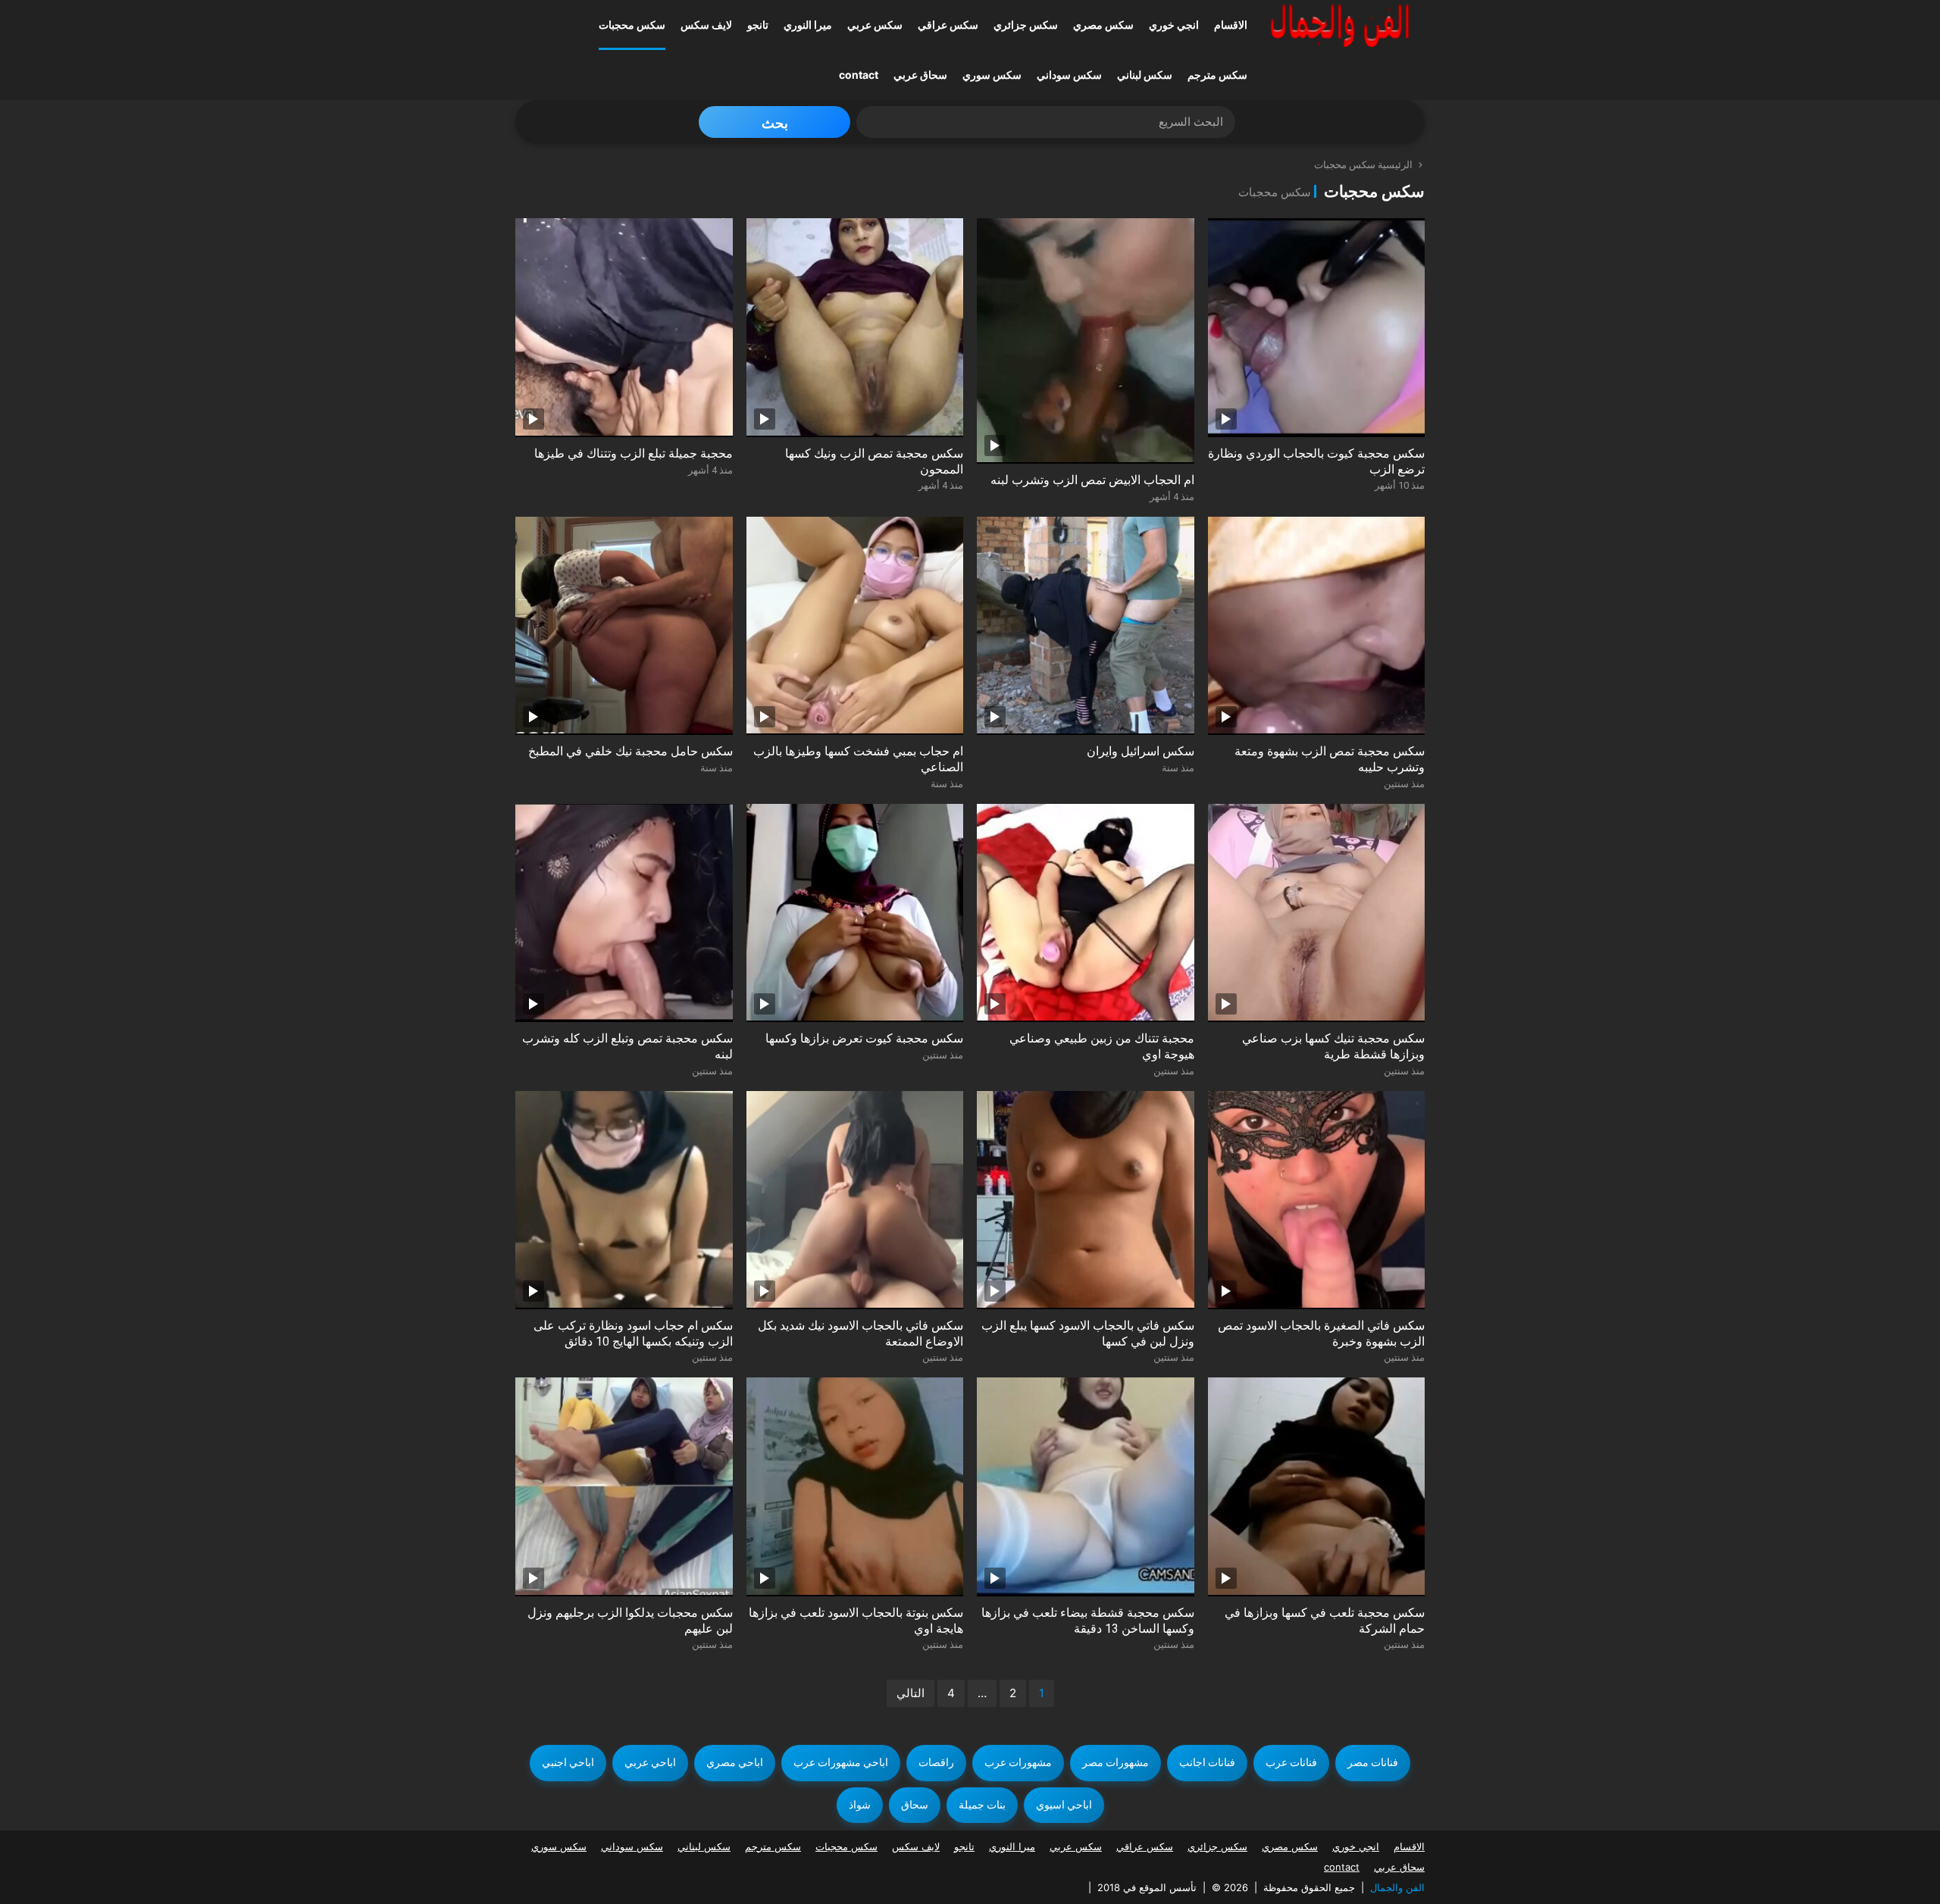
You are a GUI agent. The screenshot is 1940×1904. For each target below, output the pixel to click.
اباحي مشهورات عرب (841, 1762)
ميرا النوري (808, 25)
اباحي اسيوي (1064, 1805)
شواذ (860, 1805)
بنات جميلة (982, 1805)
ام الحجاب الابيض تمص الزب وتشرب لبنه (1092, 480)
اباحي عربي (650, 1762)
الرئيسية (1395, 165)
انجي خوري (1174, 25)
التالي (911, 1693)
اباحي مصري (735, 1762)
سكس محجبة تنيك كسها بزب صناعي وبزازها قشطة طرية (1333, 1046)
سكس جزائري (1026, 25)
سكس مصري (1103, 25)
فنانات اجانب (1207, 1762)
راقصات (936, 1762)
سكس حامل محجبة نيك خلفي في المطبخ (630, 751)
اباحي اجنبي (568, 1762)
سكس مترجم (1217, 75)
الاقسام (1231, 25)
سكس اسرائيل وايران (1141, 751)
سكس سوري (992, 75)
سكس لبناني (1145, 75)
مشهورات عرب (1018, 1762)
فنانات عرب (1291, 1762)
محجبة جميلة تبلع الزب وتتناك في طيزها (634, 453)
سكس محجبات (632, 25)
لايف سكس (706, 25)
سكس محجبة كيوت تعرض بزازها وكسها (864, 1038)
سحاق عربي (920, 75)
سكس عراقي (948, 25)
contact (859, 75)
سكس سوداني (1069, 75)
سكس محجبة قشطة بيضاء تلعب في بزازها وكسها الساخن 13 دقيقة (1088, 1621)
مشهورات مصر (1115, 1762)
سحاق (915, 1805)
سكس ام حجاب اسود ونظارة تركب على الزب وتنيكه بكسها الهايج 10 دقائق (633, 1333)
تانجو (758, 25)
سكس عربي (875, 25)
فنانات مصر (1373, 1762)
